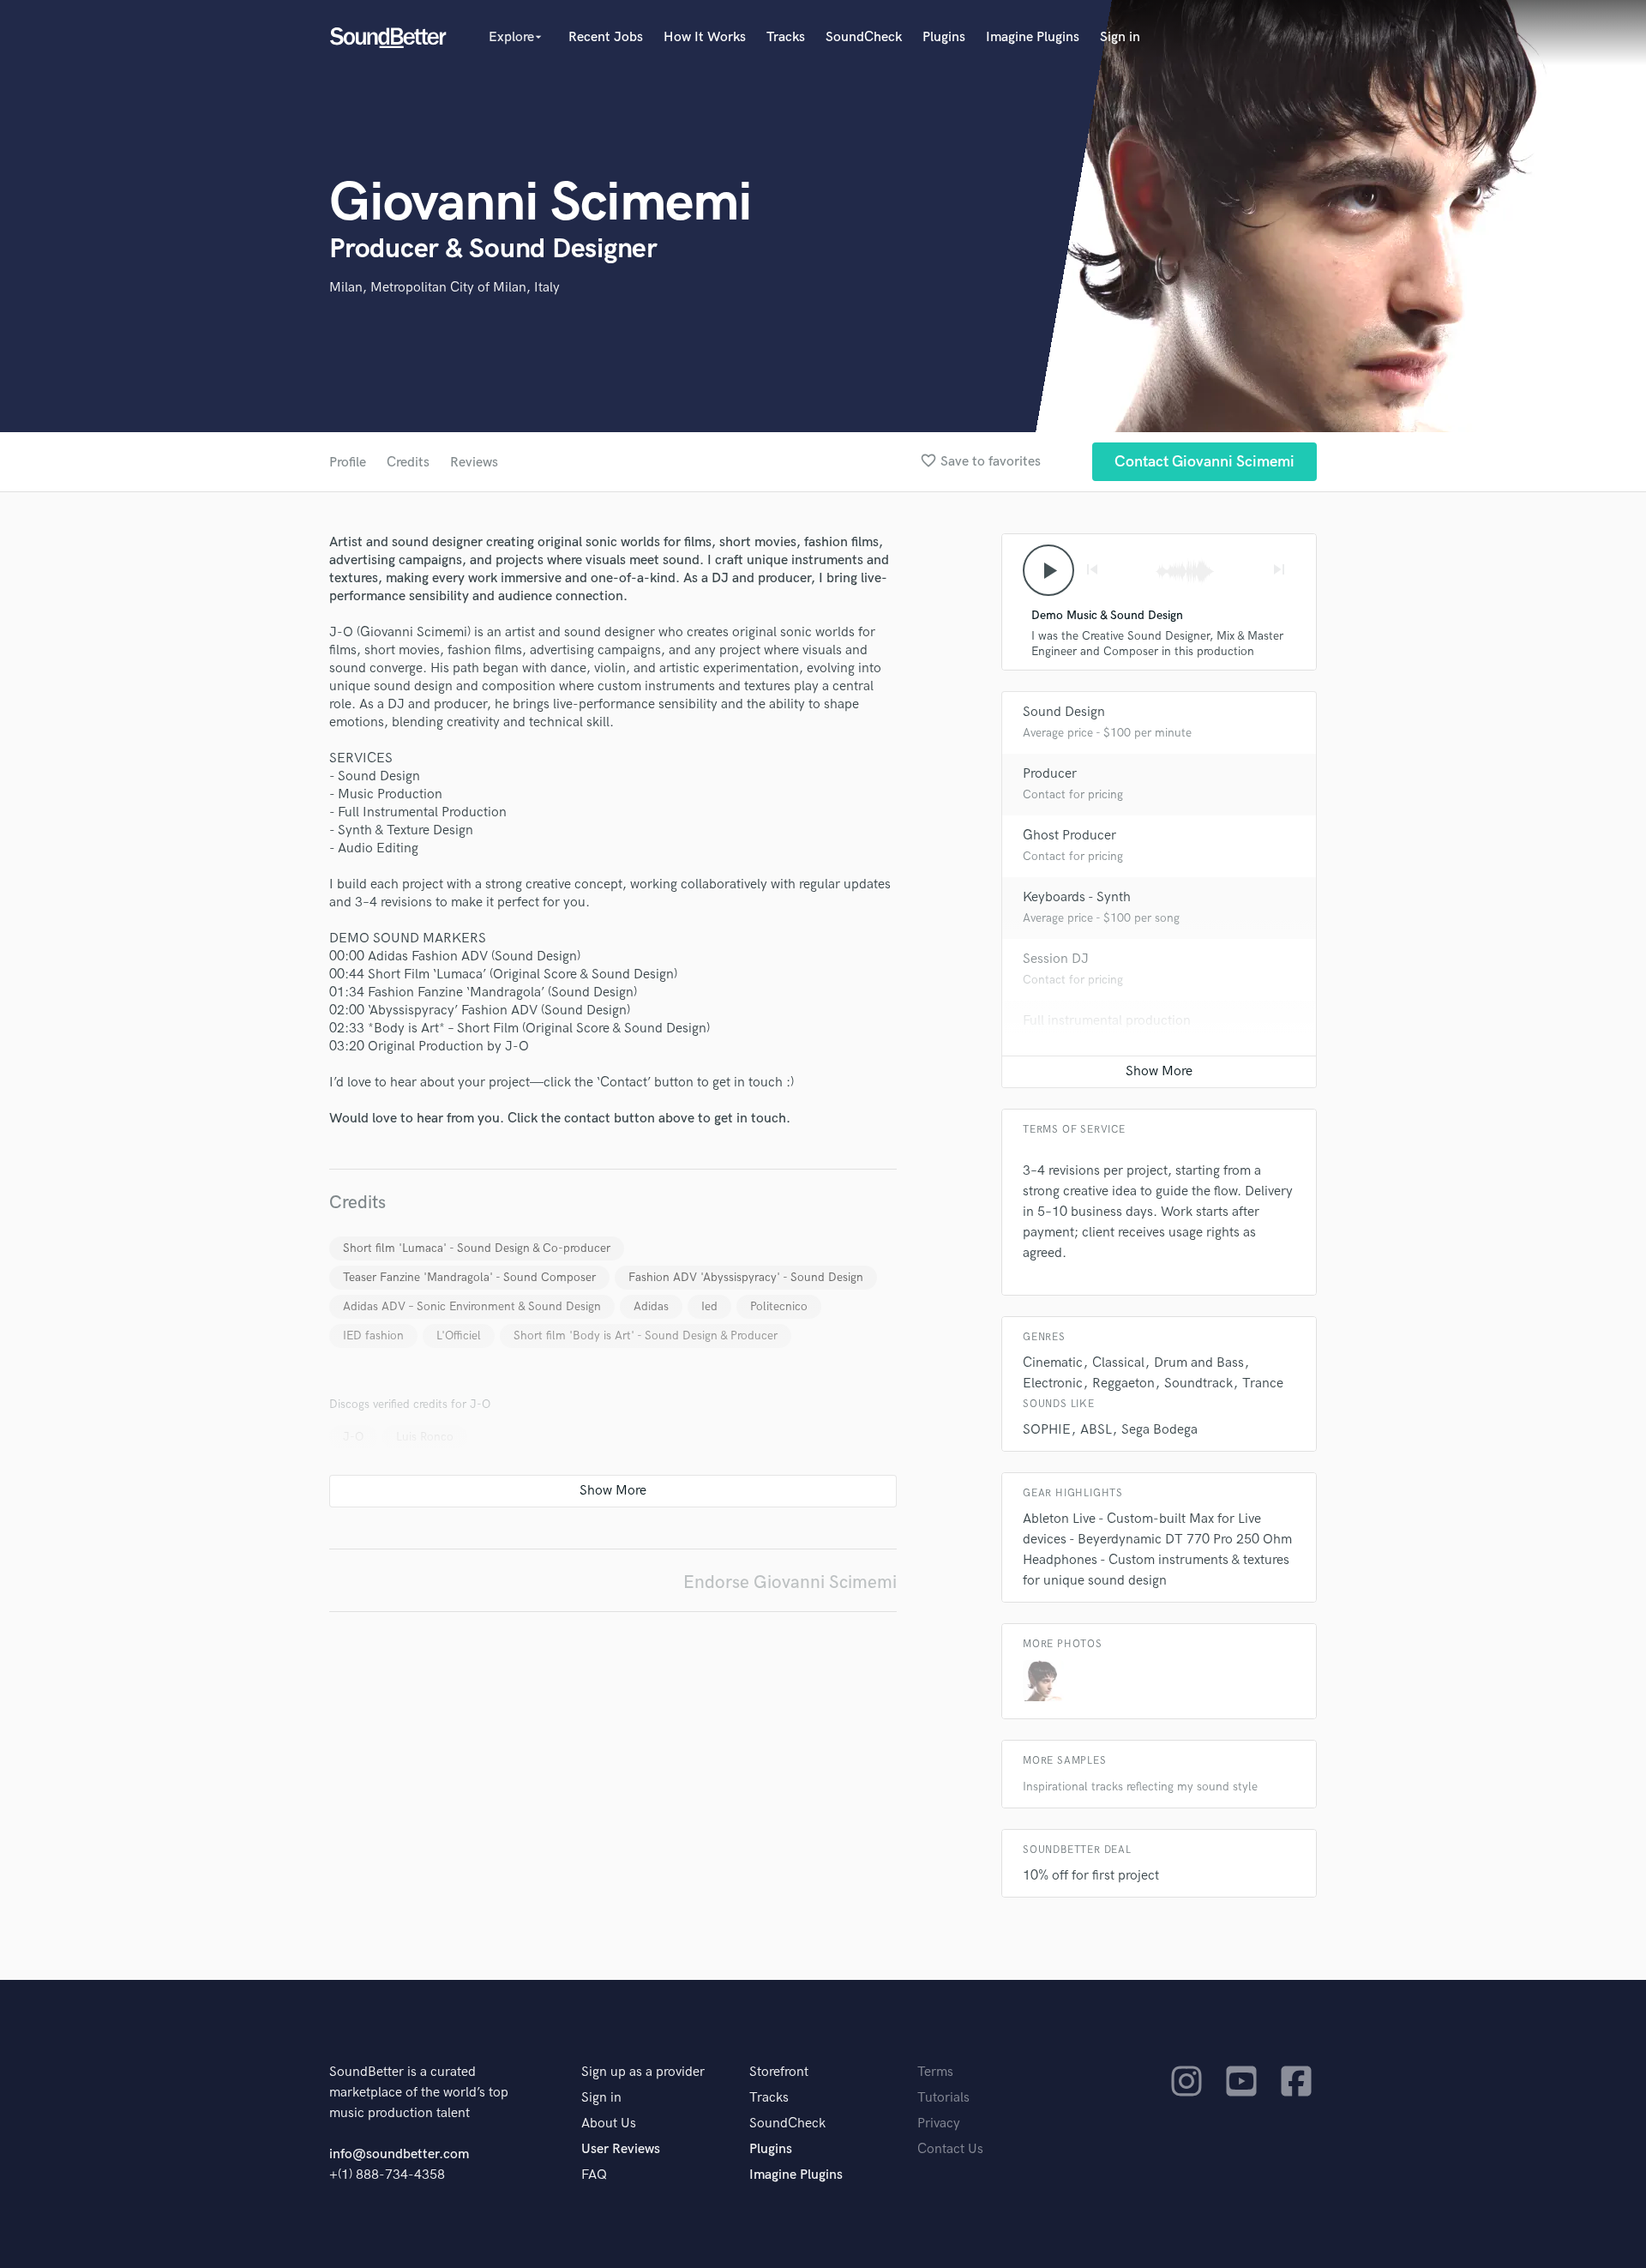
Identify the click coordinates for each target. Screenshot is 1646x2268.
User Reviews (621, 2149)
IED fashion (373, 1336)
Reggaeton (1123, 1384)
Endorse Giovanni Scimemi (790, 1582)
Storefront (779, 2072)
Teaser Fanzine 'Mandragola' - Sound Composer (469, 1277)
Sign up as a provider (643, 2072)
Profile (348, 463)
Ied (709, 1306)
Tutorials (943, 2098)
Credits (408, 463)
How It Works (705, 37)
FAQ (594, 2175)
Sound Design (1064, 712)
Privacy (939, 2124)
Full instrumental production (1107, 1021)
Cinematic (1053, 1363)
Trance (1263, 1384)
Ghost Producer (1069, 836)
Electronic (1053, 1384)
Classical (1118, 1363)
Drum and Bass (1199, 1363)
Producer (1050, 774)
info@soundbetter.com (399, 2154)
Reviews (474, 463)
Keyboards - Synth (1077, 897)
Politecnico (779, 1306)
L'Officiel (459, 1336)
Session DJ (1056, 959)
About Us (609, 2124)
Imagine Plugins (1033, 37)
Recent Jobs (606, 37)
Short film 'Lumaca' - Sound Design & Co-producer (477, 1248)
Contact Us (950, 2149)
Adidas (651, 1306)
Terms (935, 2072)
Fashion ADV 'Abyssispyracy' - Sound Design (746, 1277)
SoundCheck (864, 37)
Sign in (1120, 37)
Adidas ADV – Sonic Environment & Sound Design (472, 1306)
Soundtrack (1198, 1384)
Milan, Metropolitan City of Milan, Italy (445, 288)
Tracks (786, 37)
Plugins (944, 37)
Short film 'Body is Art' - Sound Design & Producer (646, 1336)
